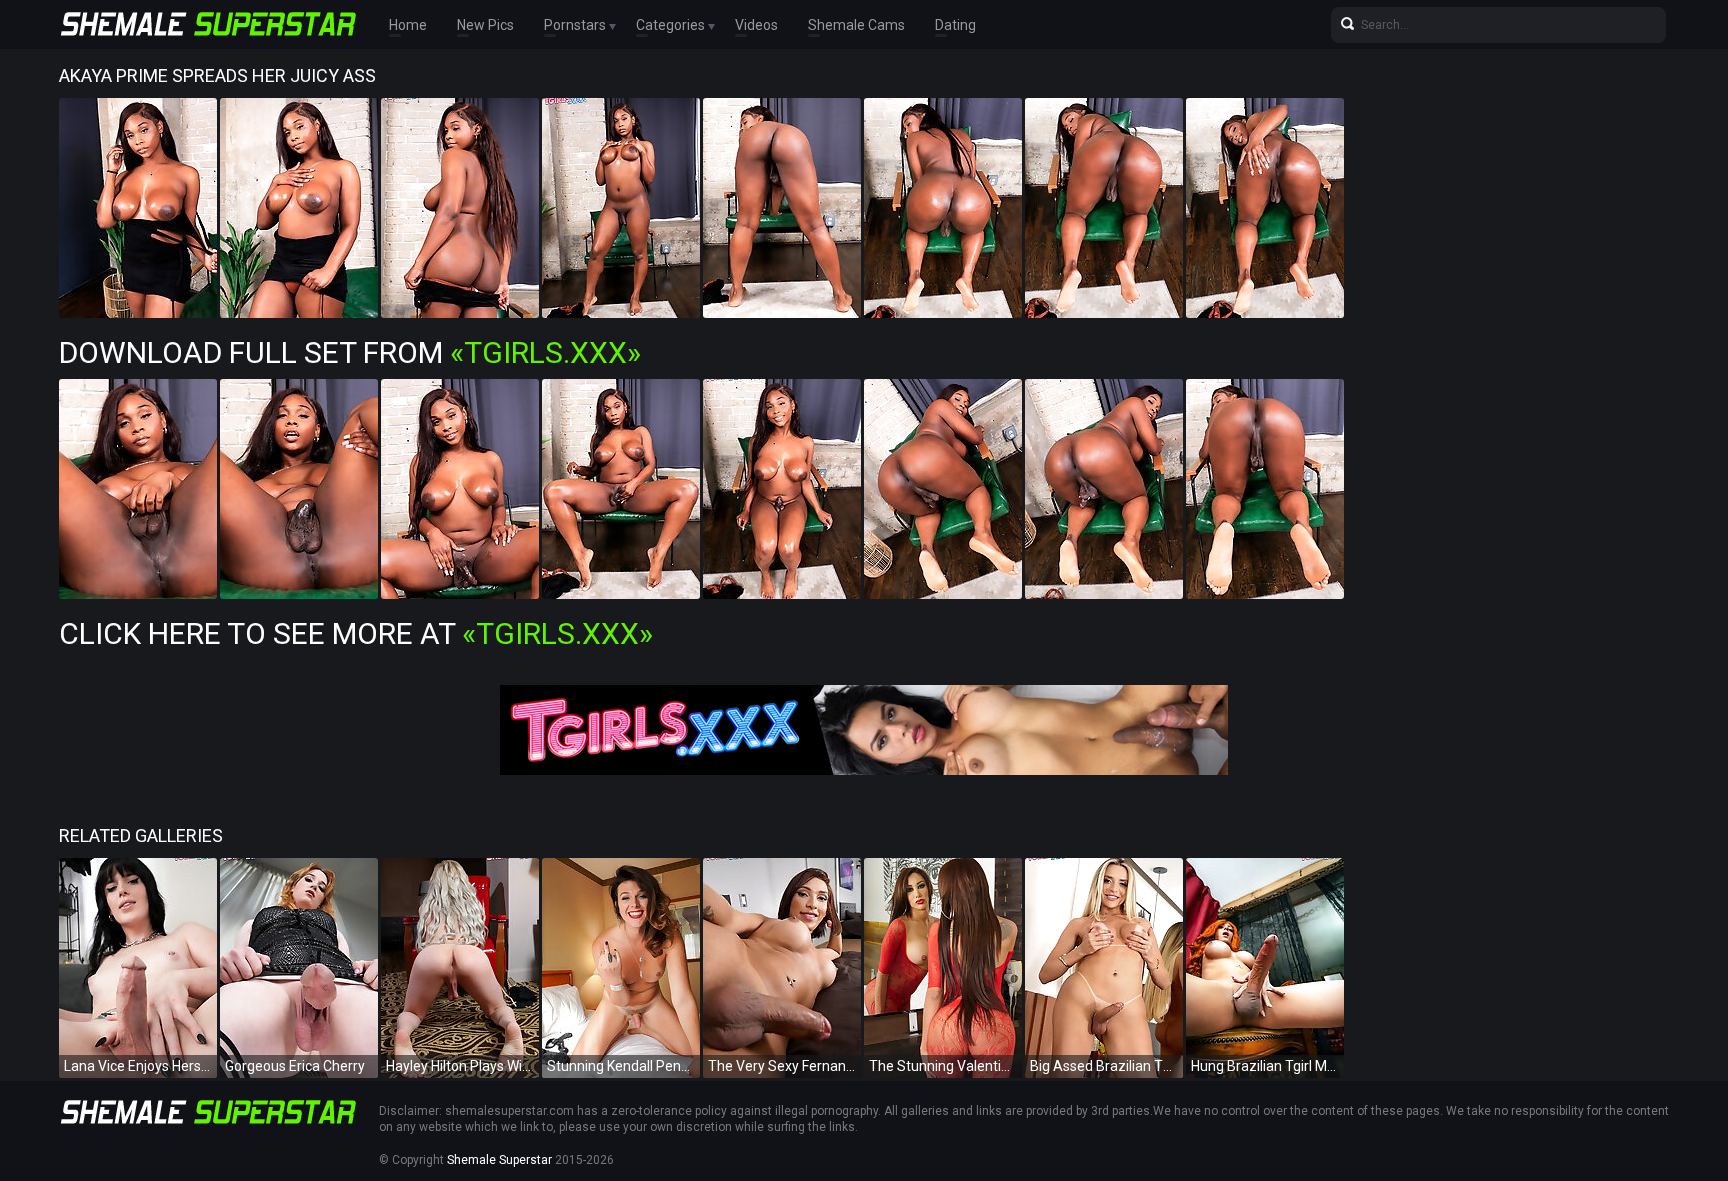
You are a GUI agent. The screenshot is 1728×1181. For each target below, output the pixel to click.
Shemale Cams (856, 25)
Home (408, 25)
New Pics (485, 25)
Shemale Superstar (499, 1160)
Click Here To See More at (356, 633)
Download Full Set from (350, 352)
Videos (756, 25)
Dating (955, 25)
